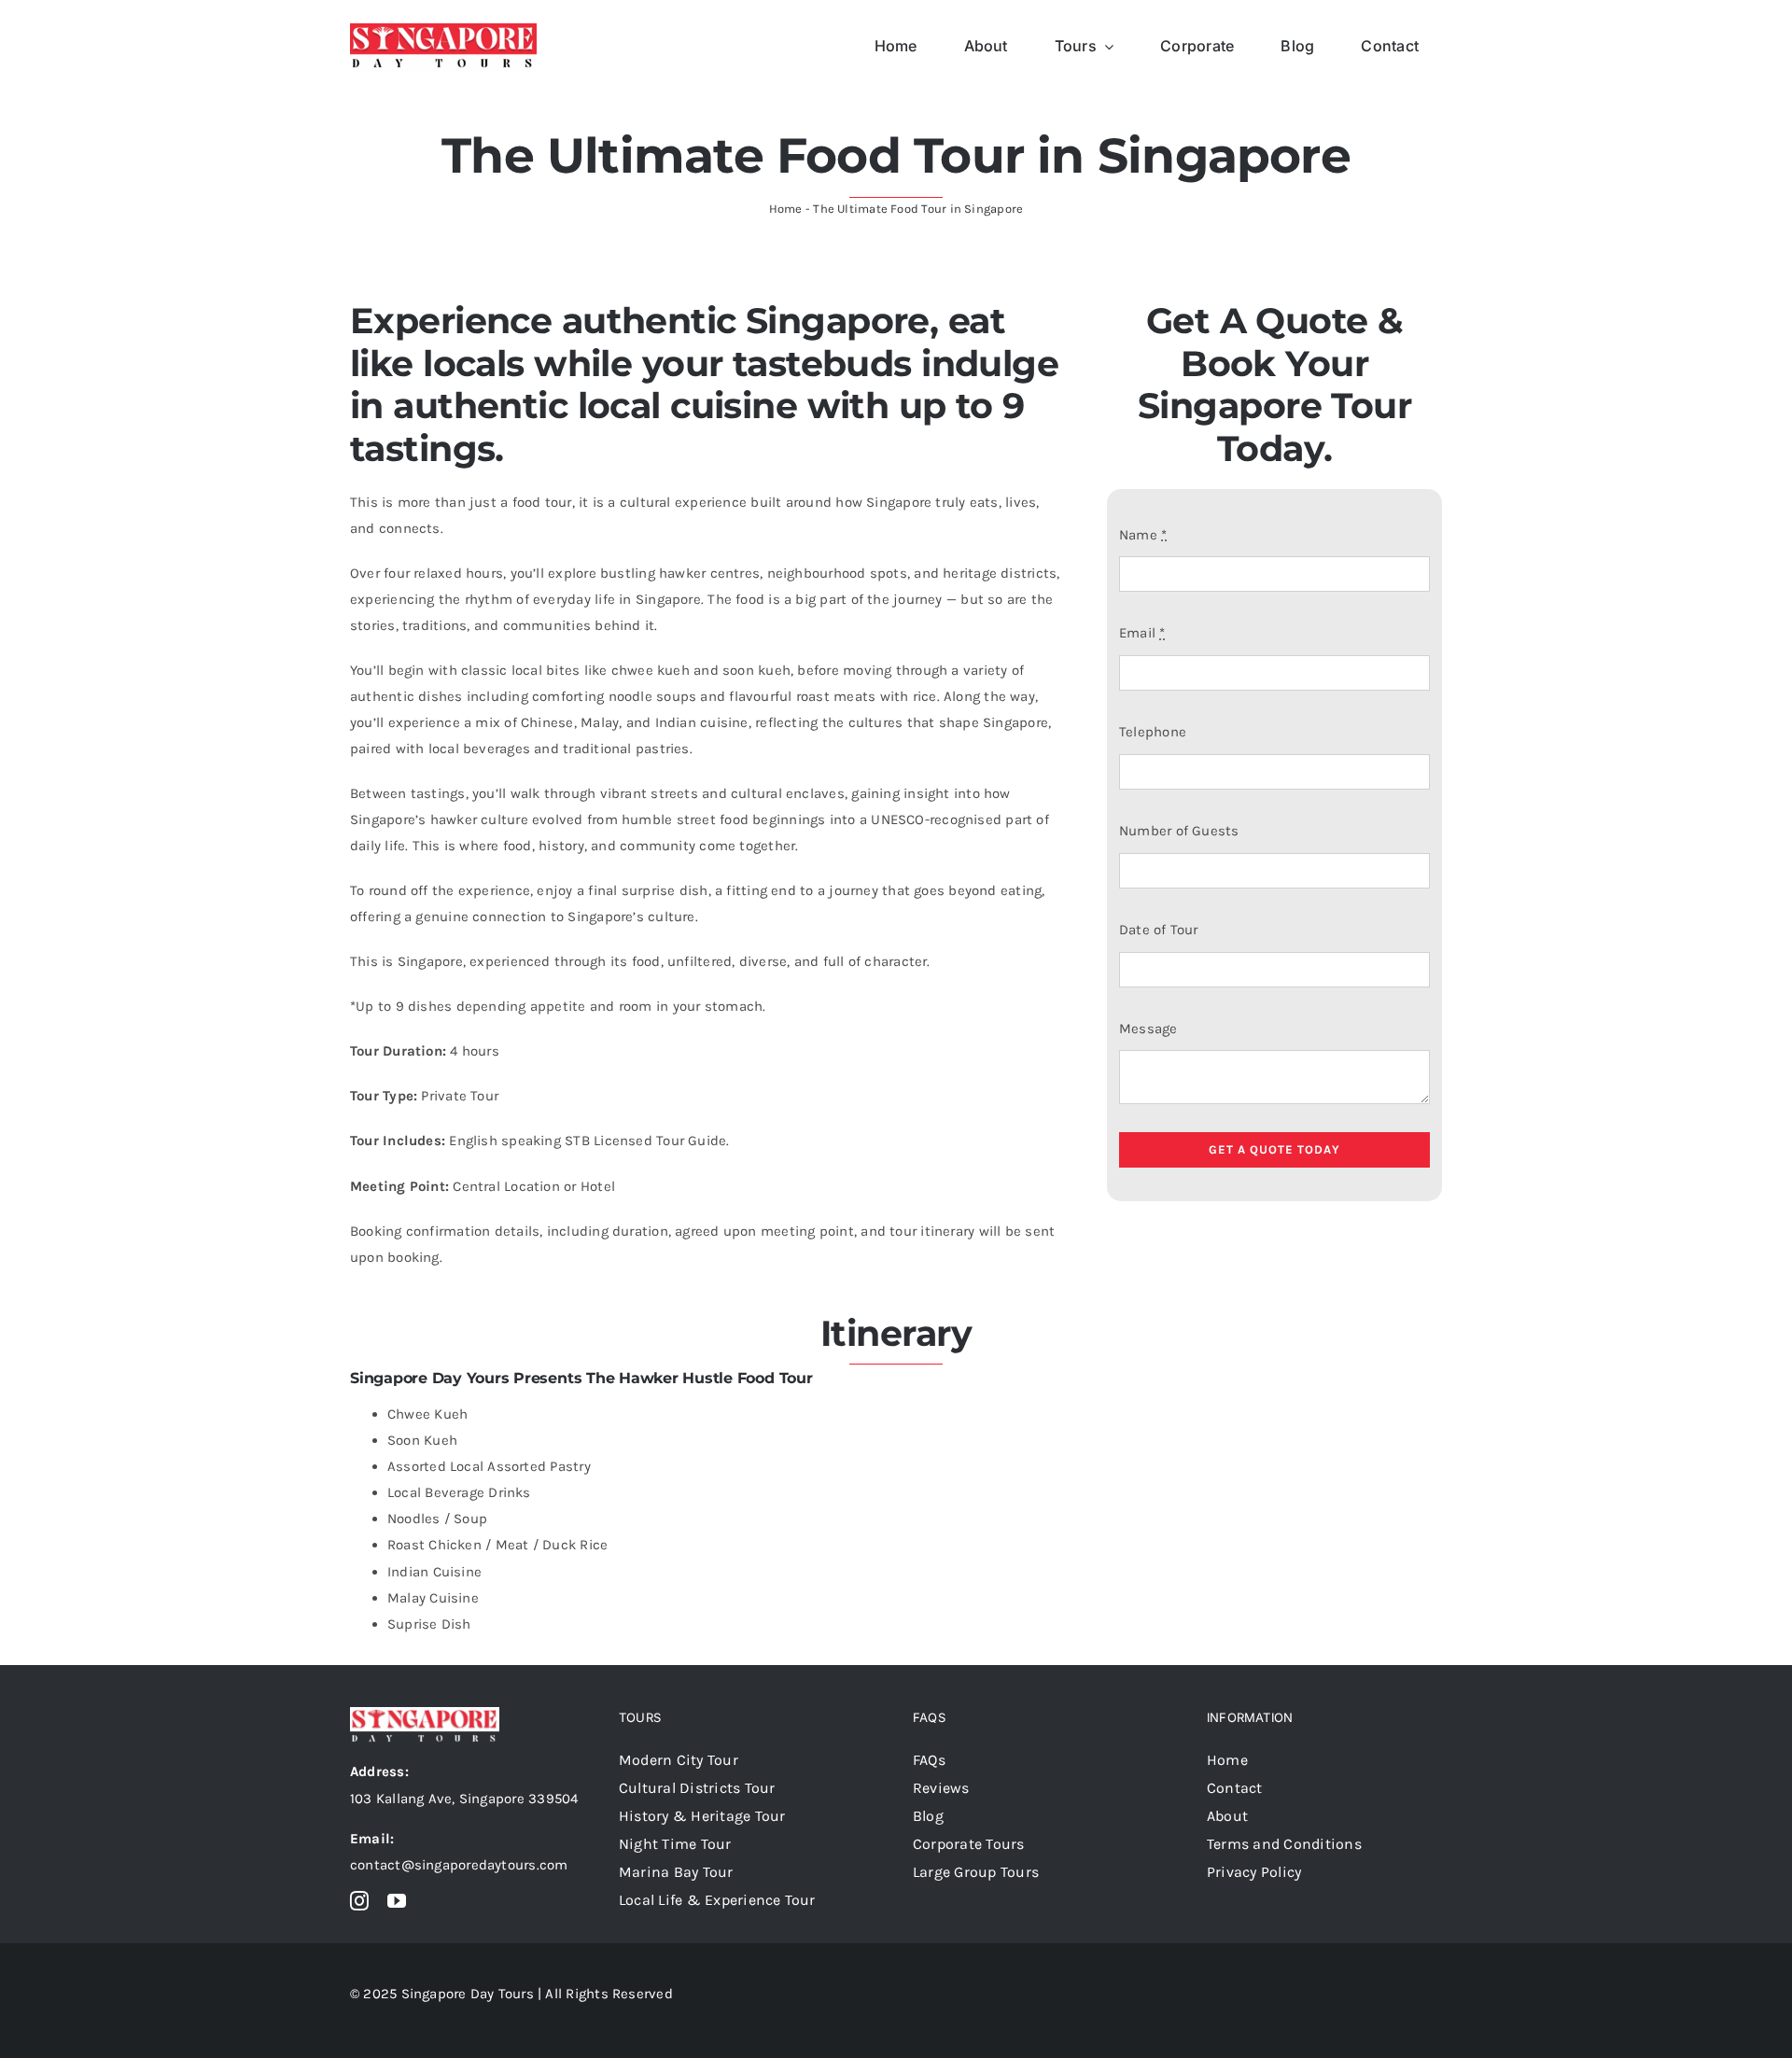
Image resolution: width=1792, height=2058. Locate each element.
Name (1143, 535)
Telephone (1153, 732)
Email (1142, 633)
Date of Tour (1159, 930)
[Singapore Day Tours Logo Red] (443, 30)
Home (786, 209)
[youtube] (397, 1901)
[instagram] (359, 1901)
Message (1148, 1029)
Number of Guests (1179, 831)
